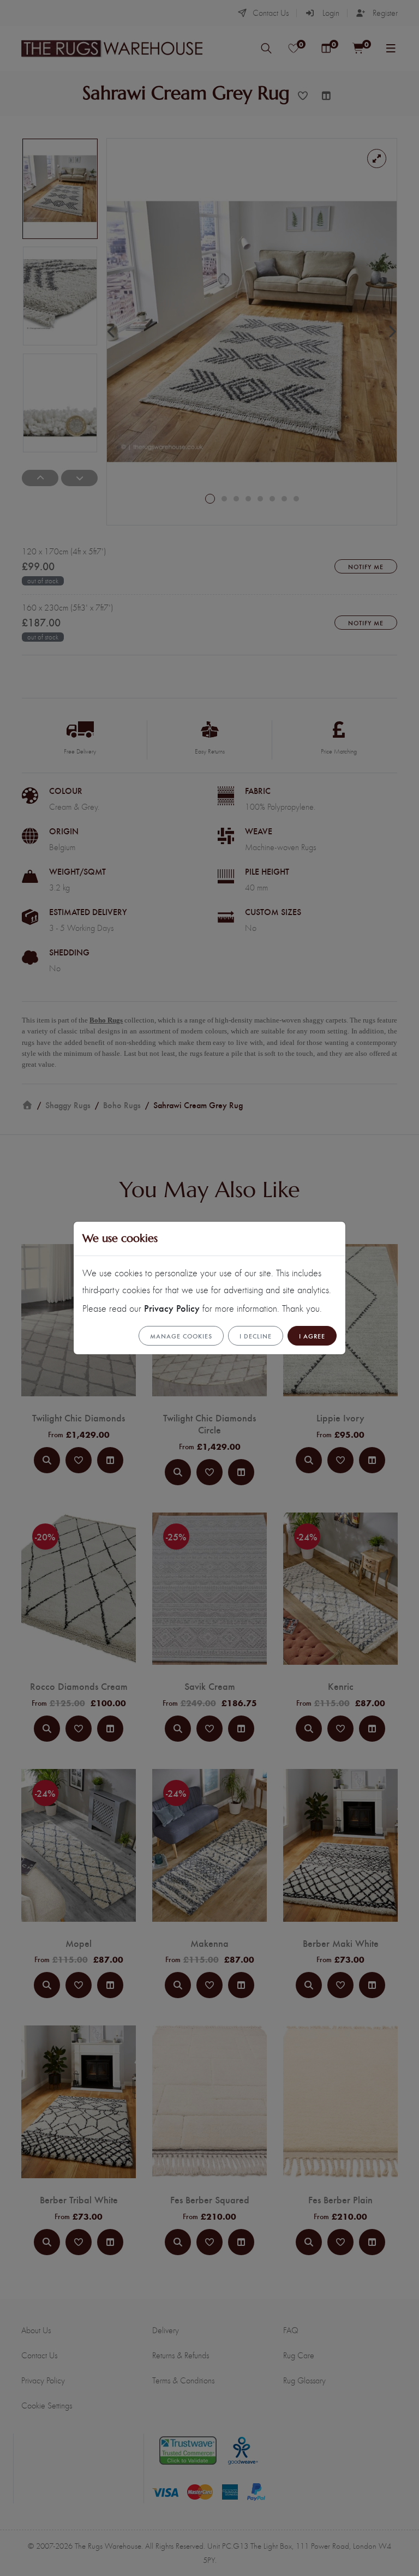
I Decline (256, 1336)
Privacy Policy (172, 1308)
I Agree (312, 1336)
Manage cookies (181, 1336)
